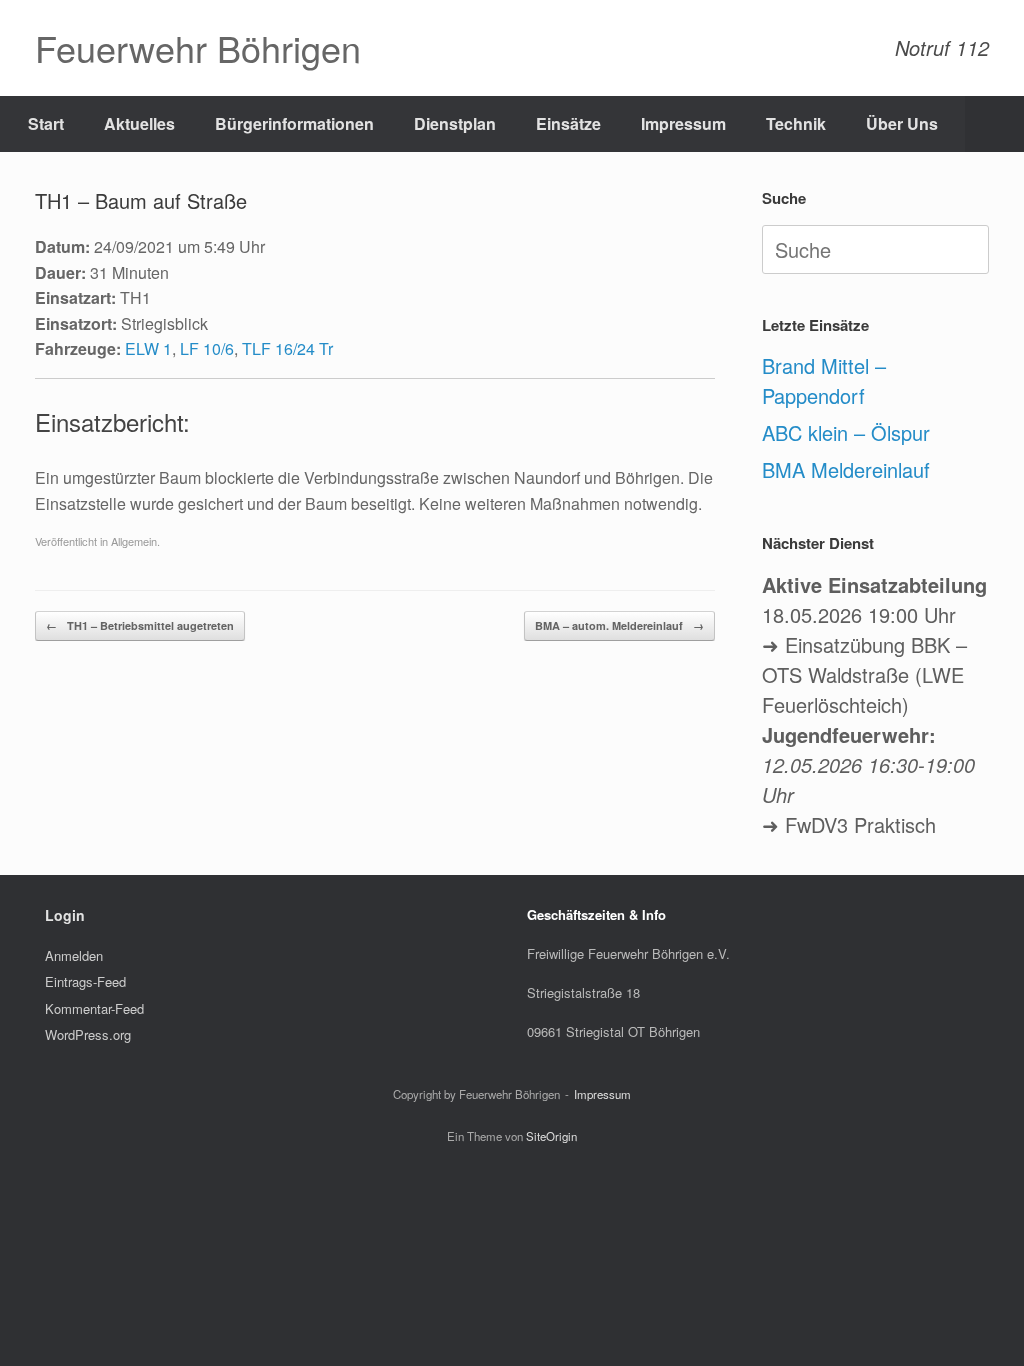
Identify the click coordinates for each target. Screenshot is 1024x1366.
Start (46, 123)
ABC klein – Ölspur (846, 432)
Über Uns (902, 123)
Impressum (683, 123)
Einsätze (568, 123)
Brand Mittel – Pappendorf (824, 380)
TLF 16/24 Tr (287, 348)
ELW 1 (148, 348)
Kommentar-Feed (94, 1008)
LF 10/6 (207, 348)
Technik (796, 123)
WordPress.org (88, 1034)
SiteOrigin (551, 1136)
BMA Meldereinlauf (846, 469)
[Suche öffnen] (994, 124)
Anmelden (74, 955)
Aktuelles (139, 123)
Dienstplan (455, 123)
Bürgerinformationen (294, 123)
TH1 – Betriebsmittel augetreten (140, 625)
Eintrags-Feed (85, 981)
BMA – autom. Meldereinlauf (619, 625)
